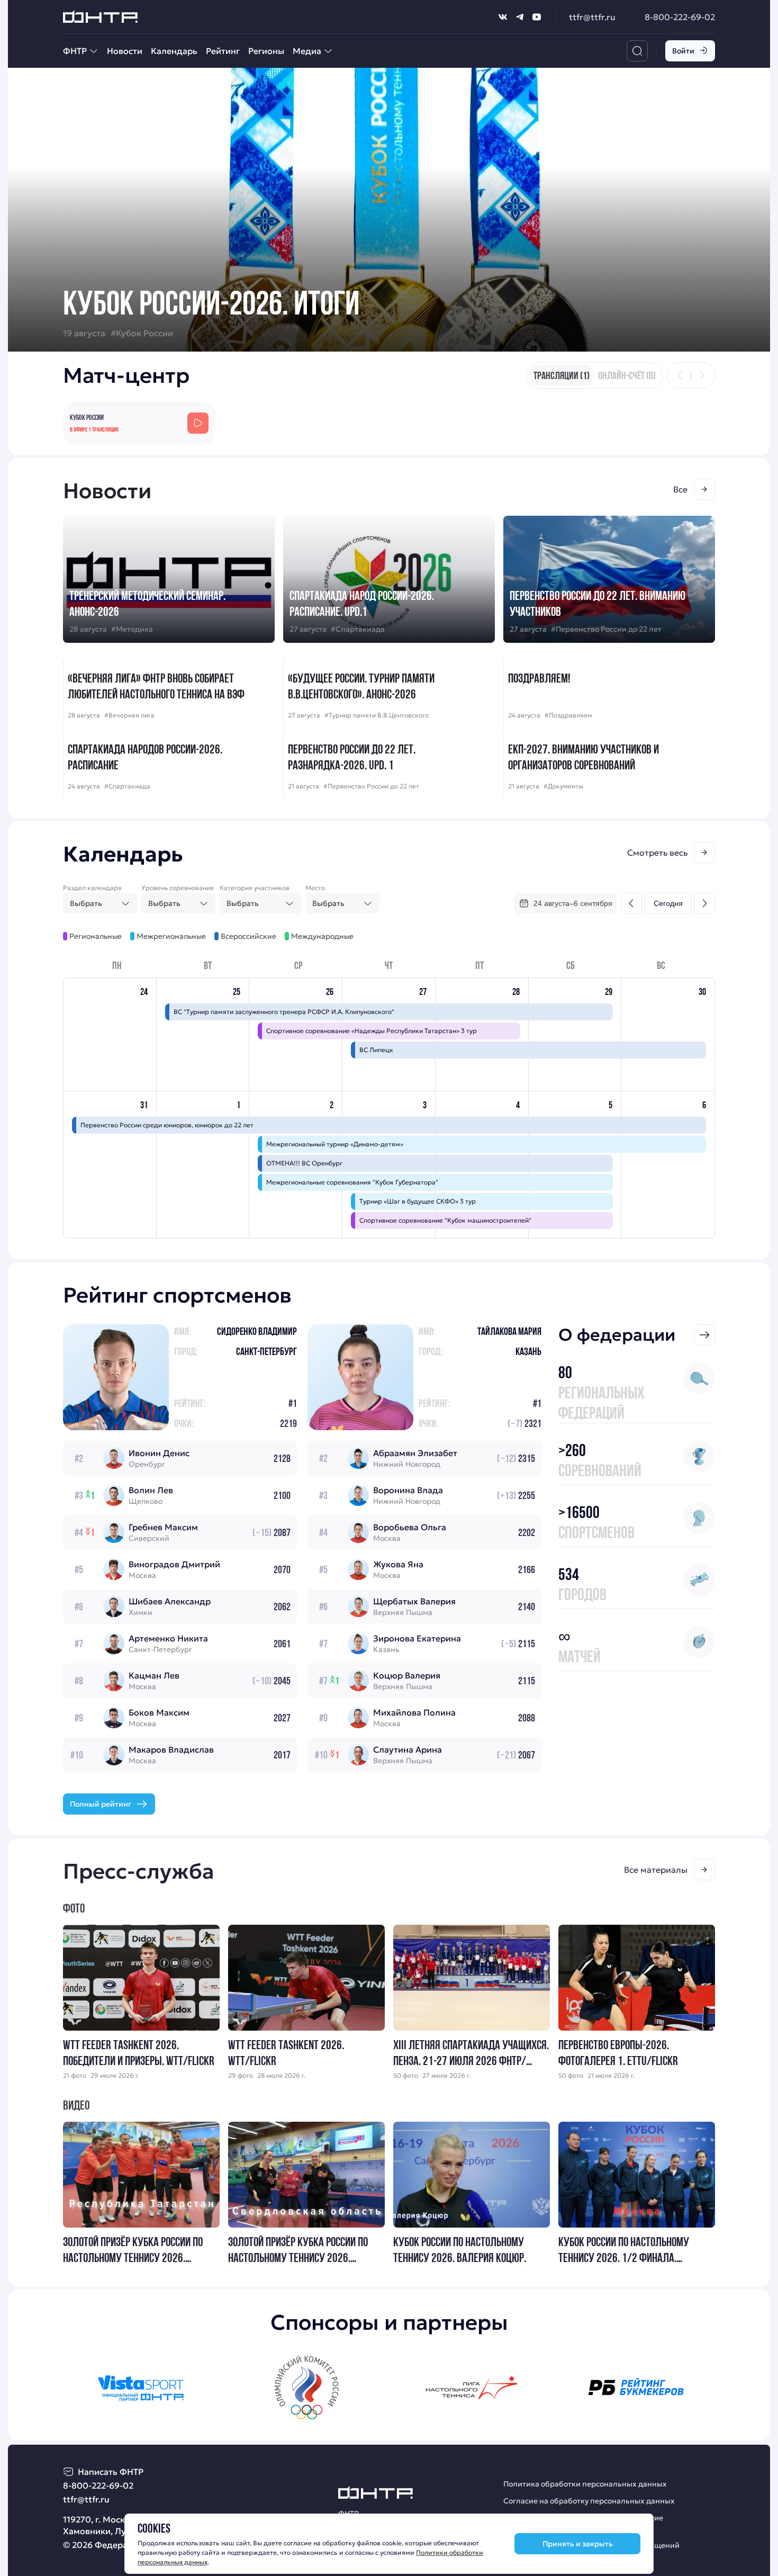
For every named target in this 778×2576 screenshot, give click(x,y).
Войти (683, 51)
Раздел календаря (92, 888)
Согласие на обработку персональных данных (589, 2501)
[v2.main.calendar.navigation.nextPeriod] (704, 903)
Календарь (174, 51)
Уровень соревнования (178, 888)
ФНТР (75, 51)
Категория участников (255, 888)
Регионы (266, 51)
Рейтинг (223, 51)
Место (315, 888)
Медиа (307, 51)
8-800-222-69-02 (680, 17)
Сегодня (668, 903)
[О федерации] (704, 1335)
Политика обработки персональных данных (585, 2484)
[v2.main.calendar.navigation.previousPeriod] (631, 903)
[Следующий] (702, 375)
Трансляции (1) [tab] (562, 375)
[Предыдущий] (680, 375)
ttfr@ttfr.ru (592, 17)
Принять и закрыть (578, 2544)
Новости (125, 51)
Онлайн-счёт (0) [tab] (627, 375)
